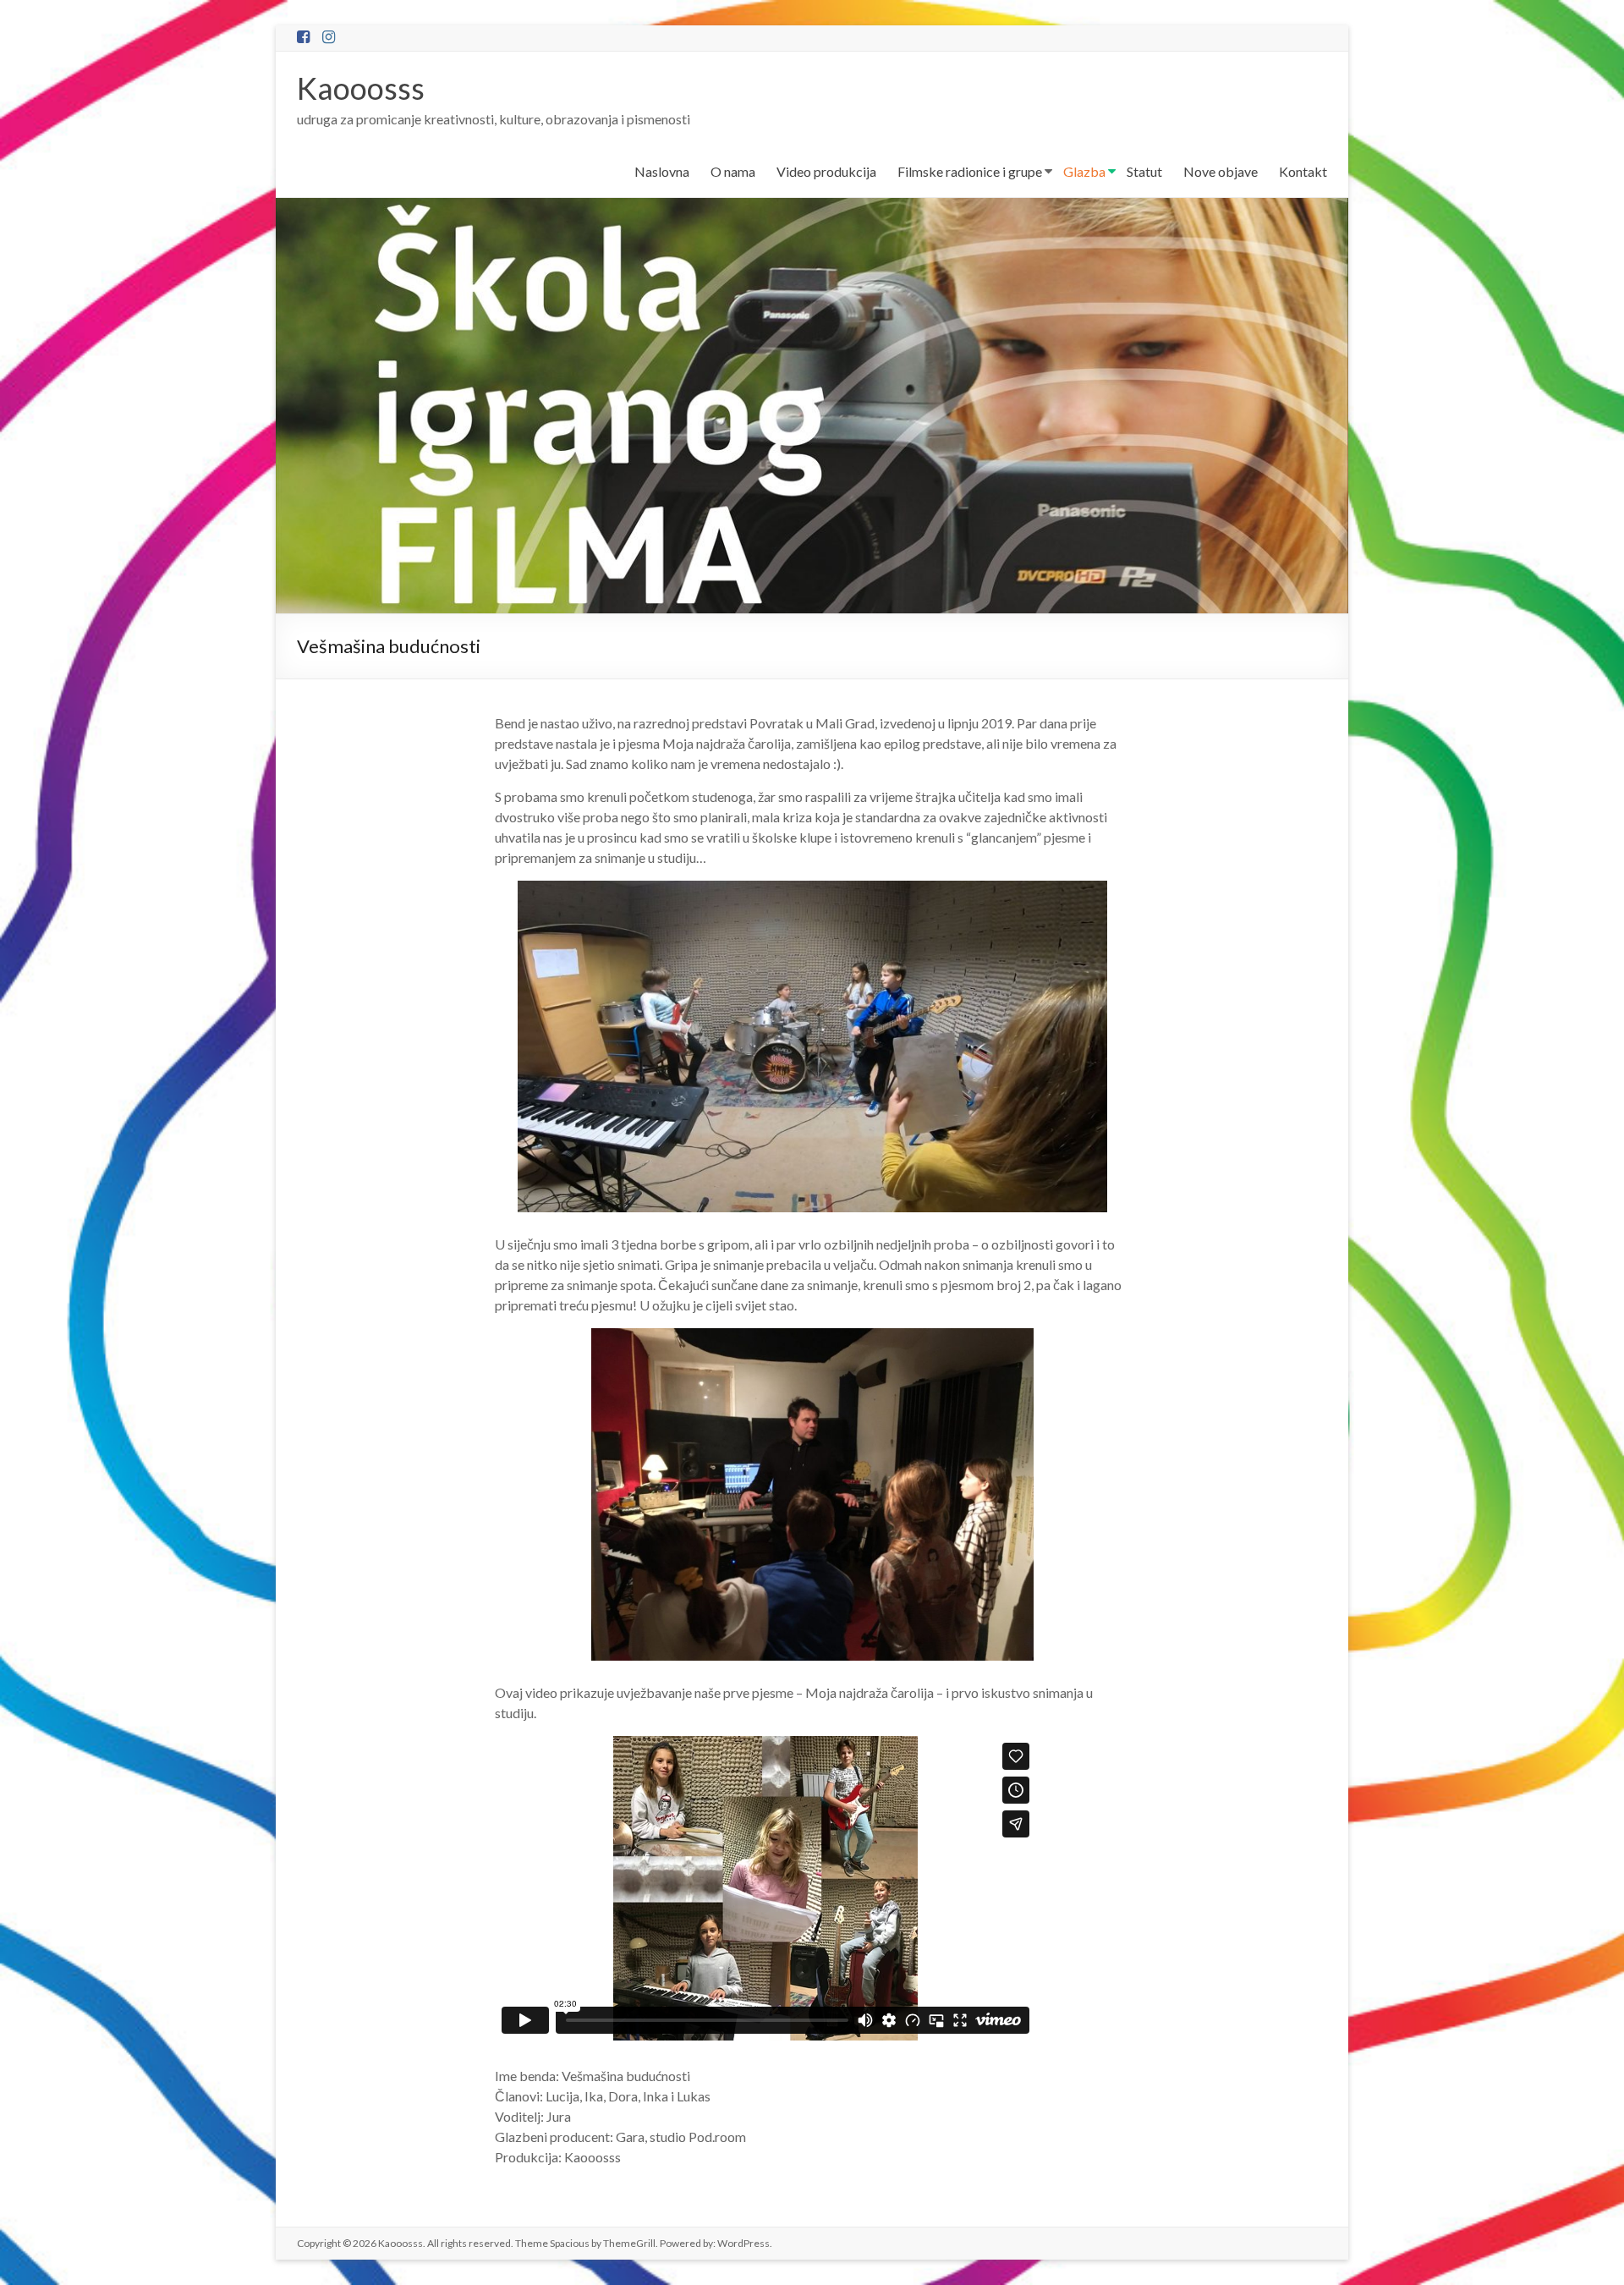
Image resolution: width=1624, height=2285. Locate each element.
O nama (733, 171)
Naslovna (662, 171)
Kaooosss (361, 88)
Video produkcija (826, 171)
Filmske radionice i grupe (970, 171)
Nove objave (1221, 171)
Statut (1144, 171)
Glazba (1084, 171)
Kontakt (1303, 171)
